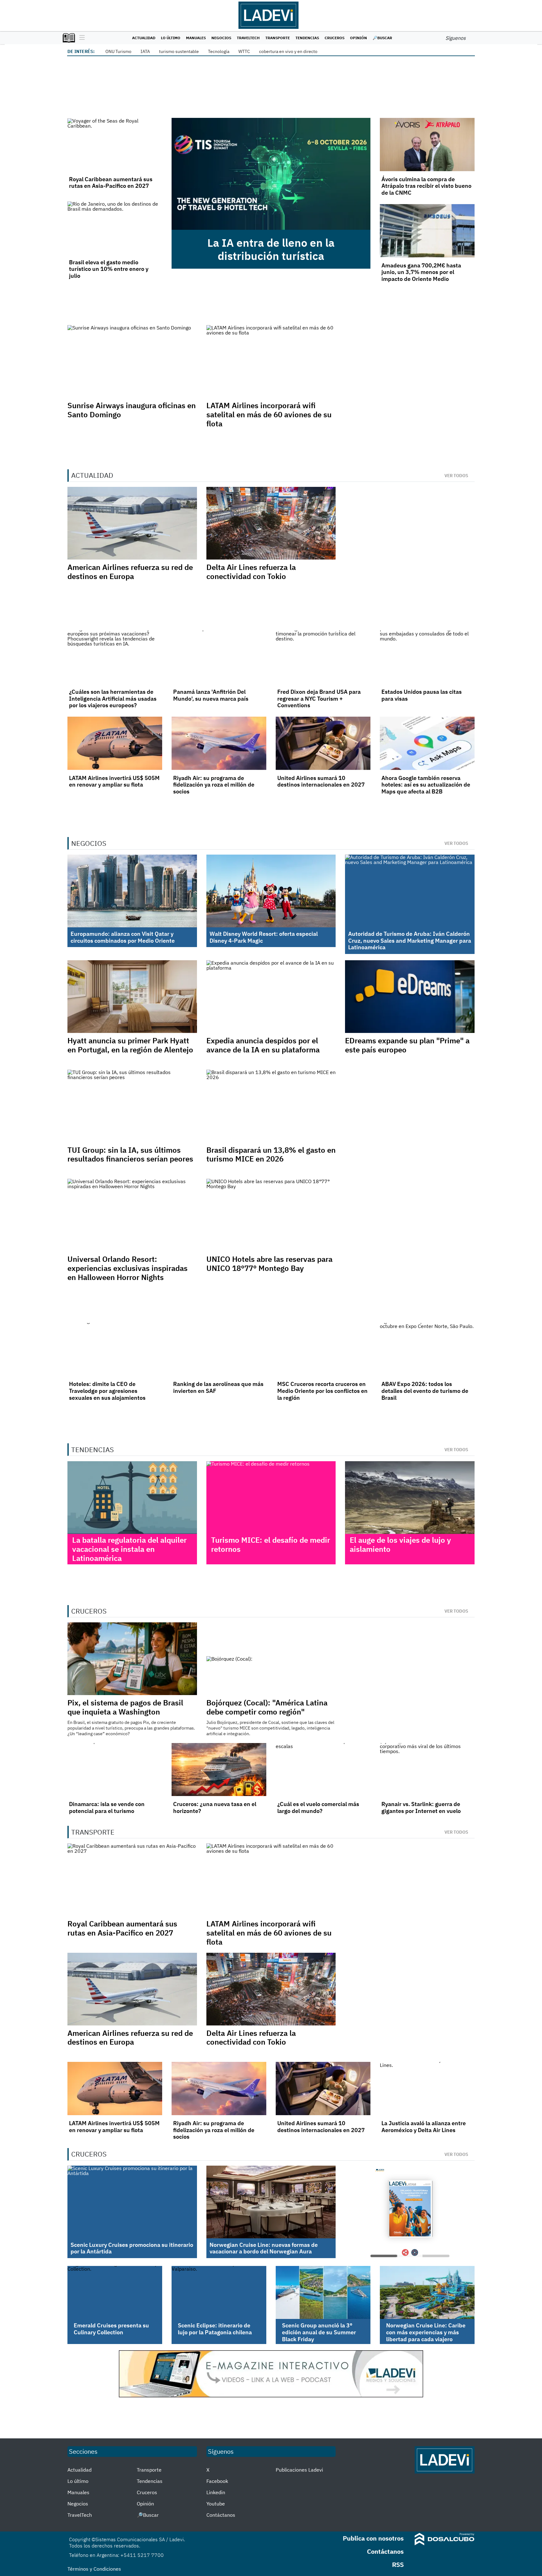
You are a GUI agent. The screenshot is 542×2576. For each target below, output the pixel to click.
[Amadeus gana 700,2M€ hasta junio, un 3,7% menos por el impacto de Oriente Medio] (427, 231)
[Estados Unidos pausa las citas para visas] (427, 657)
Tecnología (219, 51)
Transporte (278, 38)
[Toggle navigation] (80, 38)
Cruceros (335, 38)
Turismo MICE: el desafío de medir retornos (271, 1544)
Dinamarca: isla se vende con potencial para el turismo (107, 1807)
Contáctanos (221, 2515)
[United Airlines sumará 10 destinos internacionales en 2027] (323, 743)
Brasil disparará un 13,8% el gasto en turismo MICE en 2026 (271, 1154)
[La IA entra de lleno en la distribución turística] (271, 174)
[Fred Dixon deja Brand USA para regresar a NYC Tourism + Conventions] (323, 657)
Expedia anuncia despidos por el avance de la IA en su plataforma (263, 1045)
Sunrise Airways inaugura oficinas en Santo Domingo (132, 410)
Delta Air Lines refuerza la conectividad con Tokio (251, 572)
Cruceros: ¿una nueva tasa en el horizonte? (215, 1807)
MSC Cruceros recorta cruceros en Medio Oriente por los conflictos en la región (322, 1391)
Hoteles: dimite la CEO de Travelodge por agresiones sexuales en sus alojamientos (107, 1391)
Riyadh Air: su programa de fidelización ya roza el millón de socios (214, 785)
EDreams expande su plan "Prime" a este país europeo (407, 1045)
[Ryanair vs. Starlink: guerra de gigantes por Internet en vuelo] (427, 1770)
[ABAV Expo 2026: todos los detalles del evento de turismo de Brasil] (427, 1350)
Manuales (196, 38)
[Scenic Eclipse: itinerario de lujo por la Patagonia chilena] (219, 2293)
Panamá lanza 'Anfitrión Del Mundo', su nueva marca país (211, 695)
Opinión (359, 38)
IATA (145, 51)
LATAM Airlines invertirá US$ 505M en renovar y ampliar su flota (114, 781)
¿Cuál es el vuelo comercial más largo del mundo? (318, 1807)
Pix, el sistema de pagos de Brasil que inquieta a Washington (125, 1707)
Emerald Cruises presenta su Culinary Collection (111, 2329)
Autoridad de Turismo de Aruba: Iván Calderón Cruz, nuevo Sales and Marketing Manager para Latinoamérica (410, 940)
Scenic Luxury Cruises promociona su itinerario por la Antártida (132, 2248)
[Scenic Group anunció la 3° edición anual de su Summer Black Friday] (323, 2293)
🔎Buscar (382, 38)
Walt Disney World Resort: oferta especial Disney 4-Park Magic (264, 937)
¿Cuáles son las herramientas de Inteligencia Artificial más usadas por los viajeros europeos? (113, 698)
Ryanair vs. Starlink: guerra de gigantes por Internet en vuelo (421, 1807)
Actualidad (144, 38)
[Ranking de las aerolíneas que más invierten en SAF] (219, 1350)
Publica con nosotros (373, 2538)
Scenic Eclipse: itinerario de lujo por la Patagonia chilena (215, 2329)
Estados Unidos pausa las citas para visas (422, 695)
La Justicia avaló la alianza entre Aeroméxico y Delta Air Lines (424, 2127)
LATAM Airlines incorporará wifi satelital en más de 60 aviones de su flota (269, 414)
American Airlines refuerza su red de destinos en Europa (130, 572)
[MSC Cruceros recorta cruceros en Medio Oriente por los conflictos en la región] (323, 1350)
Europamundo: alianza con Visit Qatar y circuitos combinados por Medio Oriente (123, 937)
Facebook (217, 2481)
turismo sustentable (179, 51)
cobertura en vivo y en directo (288, 51)
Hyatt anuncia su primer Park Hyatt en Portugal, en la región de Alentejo (130, 1045)
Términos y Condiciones (94, 2569)
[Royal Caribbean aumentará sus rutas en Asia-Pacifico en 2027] (115, 145)
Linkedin (216, 2492)
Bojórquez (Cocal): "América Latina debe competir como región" (267, 1707)
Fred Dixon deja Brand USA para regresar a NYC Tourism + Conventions (319, 698)
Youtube (216, 2504)
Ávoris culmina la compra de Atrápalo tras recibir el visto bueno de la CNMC (426, 186)
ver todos (456, 476)
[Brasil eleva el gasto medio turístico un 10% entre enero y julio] (115, 228)
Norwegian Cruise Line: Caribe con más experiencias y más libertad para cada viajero (426, 2332)
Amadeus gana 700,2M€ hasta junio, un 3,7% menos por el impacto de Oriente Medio (421, 272)
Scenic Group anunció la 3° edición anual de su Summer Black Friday (319, 2332)
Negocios (221, 38)
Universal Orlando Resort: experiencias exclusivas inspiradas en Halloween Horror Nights (128, 1268)
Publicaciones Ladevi (299, 2470)
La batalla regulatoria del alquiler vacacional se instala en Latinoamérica (129, 1549)
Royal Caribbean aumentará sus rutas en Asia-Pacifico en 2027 (111, 183)
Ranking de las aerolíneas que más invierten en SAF (218, 1387)
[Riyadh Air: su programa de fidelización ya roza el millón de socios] (219, 743)
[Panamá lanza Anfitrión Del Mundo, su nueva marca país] (219, 657)
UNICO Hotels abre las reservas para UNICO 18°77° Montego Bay (269, 1264)
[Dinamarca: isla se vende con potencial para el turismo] (115, 1770)
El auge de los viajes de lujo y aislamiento (400, 1544)
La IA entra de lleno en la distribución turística (271, 249)
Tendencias (307, 38)
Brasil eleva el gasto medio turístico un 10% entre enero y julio (109, 269)
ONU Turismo (118, 51)
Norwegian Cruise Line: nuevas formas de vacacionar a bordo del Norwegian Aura (264, 2248)
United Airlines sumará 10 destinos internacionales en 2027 (321, 781)
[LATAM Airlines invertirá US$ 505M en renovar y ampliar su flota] (115, 743)
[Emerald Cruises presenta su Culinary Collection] (115, 2293)
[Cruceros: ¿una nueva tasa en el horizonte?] (219, 1770)
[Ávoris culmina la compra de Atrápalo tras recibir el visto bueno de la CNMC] (427, 145)
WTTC (244, 51)
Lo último (171, 38)
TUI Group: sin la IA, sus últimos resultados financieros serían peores (130, 1154)
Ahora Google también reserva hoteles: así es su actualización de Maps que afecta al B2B (426, 785)
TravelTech (248, 38)
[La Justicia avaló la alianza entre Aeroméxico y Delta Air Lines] (427, 2089)
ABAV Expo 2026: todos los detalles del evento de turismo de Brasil (425, 1391)
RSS (398, 2565)
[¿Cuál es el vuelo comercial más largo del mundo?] (323, 1770)
